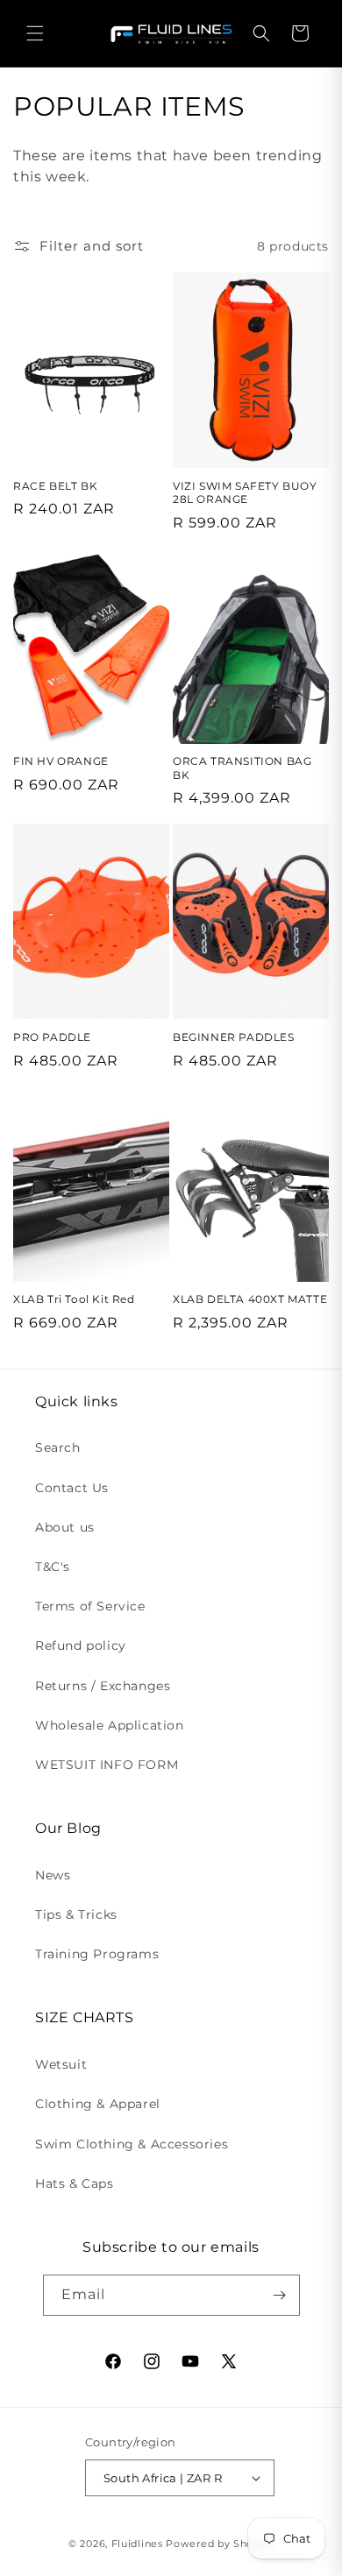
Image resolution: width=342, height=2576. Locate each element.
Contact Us (72, 1488)
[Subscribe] (280, 2295)
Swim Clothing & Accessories (132, 2144)
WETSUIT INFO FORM (107, 1765)
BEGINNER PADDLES (234, 1037)
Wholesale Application (110, 1725)
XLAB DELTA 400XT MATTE (250, 1299)
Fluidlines (137, 2544)
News (53, 1875)
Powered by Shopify (220, 2544)
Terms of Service (90, 1606)
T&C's (53, 1567)
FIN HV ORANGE (61, 761)
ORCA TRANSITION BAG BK (242, 768)
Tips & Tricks (76, 1914)
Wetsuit (61, 2064)
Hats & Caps (75, 2183)
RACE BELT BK (55, 486)
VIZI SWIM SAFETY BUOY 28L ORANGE (245, 493)
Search (58, 1447)
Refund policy (81, 1645)
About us (65, 1527)
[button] (35, 33)
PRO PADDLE (52, 1037)
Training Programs (97, 1954)
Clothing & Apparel (98, 2104)
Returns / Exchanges (103, 1686)
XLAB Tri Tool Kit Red (74, 1299)
